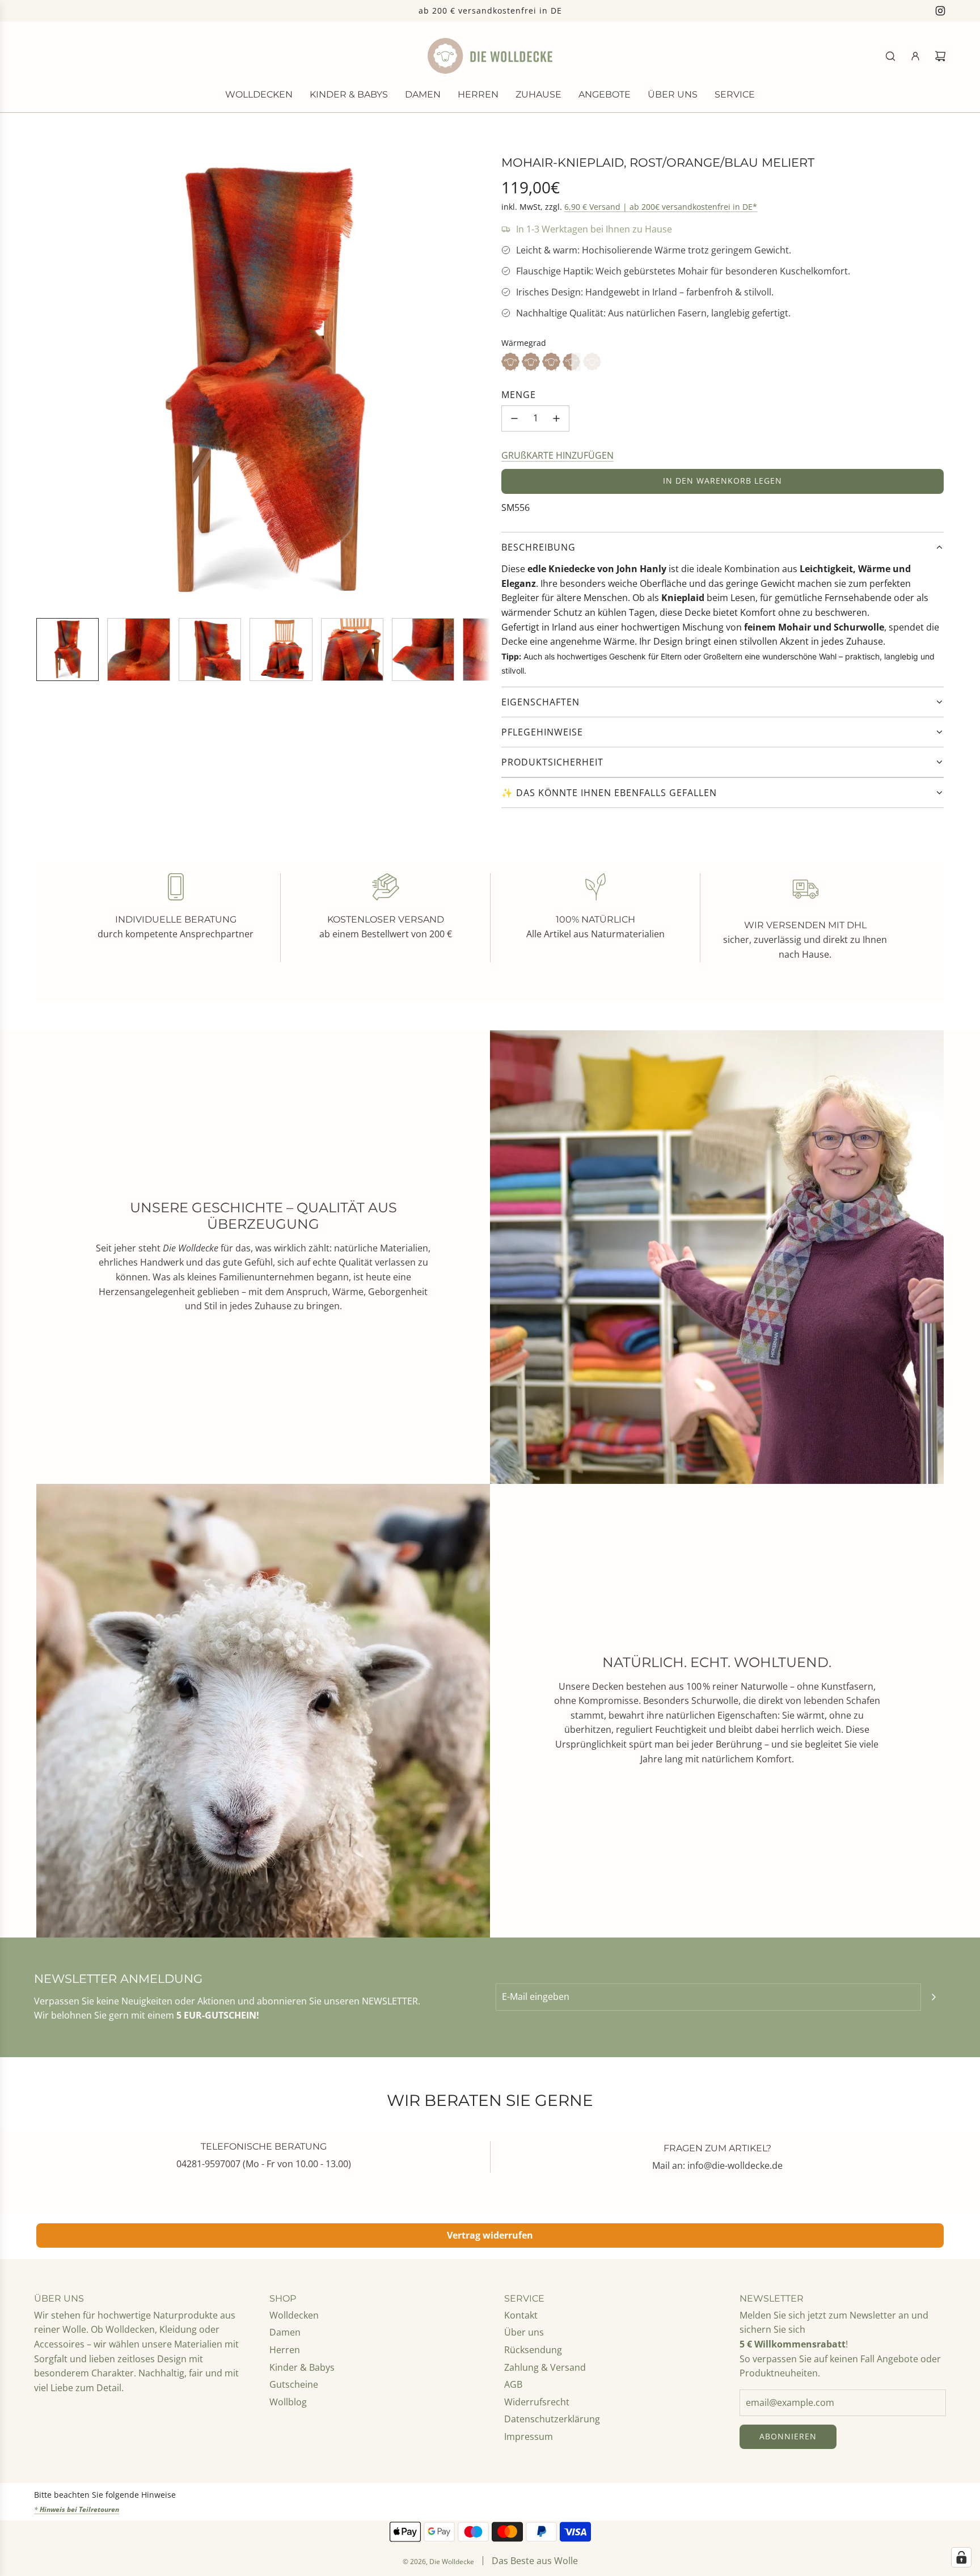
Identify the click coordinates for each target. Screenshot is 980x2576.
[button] (45, 382)
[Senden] (933, 1997)
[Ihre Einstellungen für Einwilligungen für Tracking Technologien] (961, 2557)
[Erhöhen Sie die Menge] (556, 418)
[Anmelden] (915, 56)
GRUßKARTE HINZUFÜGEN (557, 455)
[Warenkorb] (940, 56)
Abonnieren (788, 2436)
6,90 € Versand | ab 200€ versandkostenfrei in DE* (661, 207)
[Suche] (890, 56)
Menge (519, 395)
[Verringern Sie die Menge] (514, 418)
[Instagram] (940, 11)
